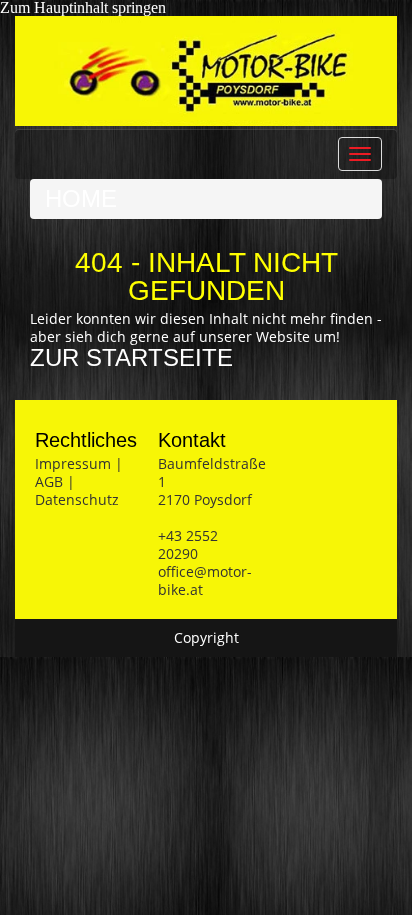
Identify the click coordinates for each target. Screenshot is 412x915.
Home (81, 198)
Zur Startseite (131, 357)
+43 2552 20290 (188, 544)
